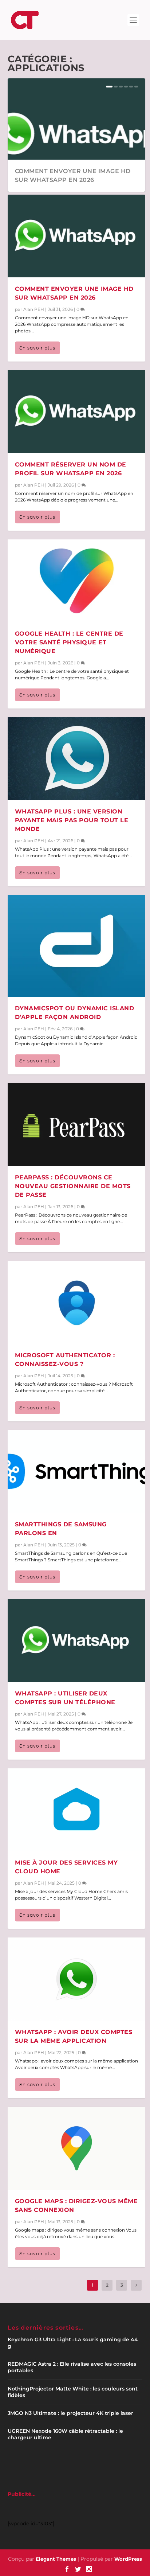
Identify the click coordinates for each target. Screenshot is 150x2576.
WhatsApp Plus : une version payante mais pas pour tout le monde (72, 820)
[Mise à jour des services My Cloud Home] (77, 1810)
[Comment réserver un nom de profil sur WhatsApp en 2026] (77, 412)
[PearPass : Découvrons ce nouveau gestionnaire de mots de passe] (77, 1125)
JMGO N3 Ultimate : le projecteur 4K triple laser (70, 2413)
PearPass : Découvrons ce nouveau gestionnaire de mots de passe (73, 1186)
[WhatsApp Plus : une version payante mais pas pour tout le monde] (77, 759)
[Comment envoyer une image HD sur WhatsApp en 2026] (77, 236)
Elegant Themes (56, 2559)
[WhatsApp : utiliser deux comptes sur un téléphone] (77, 1641)
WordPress (128, 2559)
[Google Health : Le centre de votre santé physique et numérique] (77, 581)
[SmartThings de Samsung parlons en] (77, 1472)
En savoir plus (37, 348)
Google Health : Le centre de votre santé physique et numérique (69, 642)
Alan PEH (34, 309)
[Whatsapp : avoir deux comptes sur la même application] (77, 1979)
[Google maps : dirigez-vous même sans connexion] (77, 2148)
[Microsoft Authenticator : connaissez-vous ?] (77, 1302)
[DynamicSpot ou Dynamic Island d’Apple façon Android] (77, 946)
